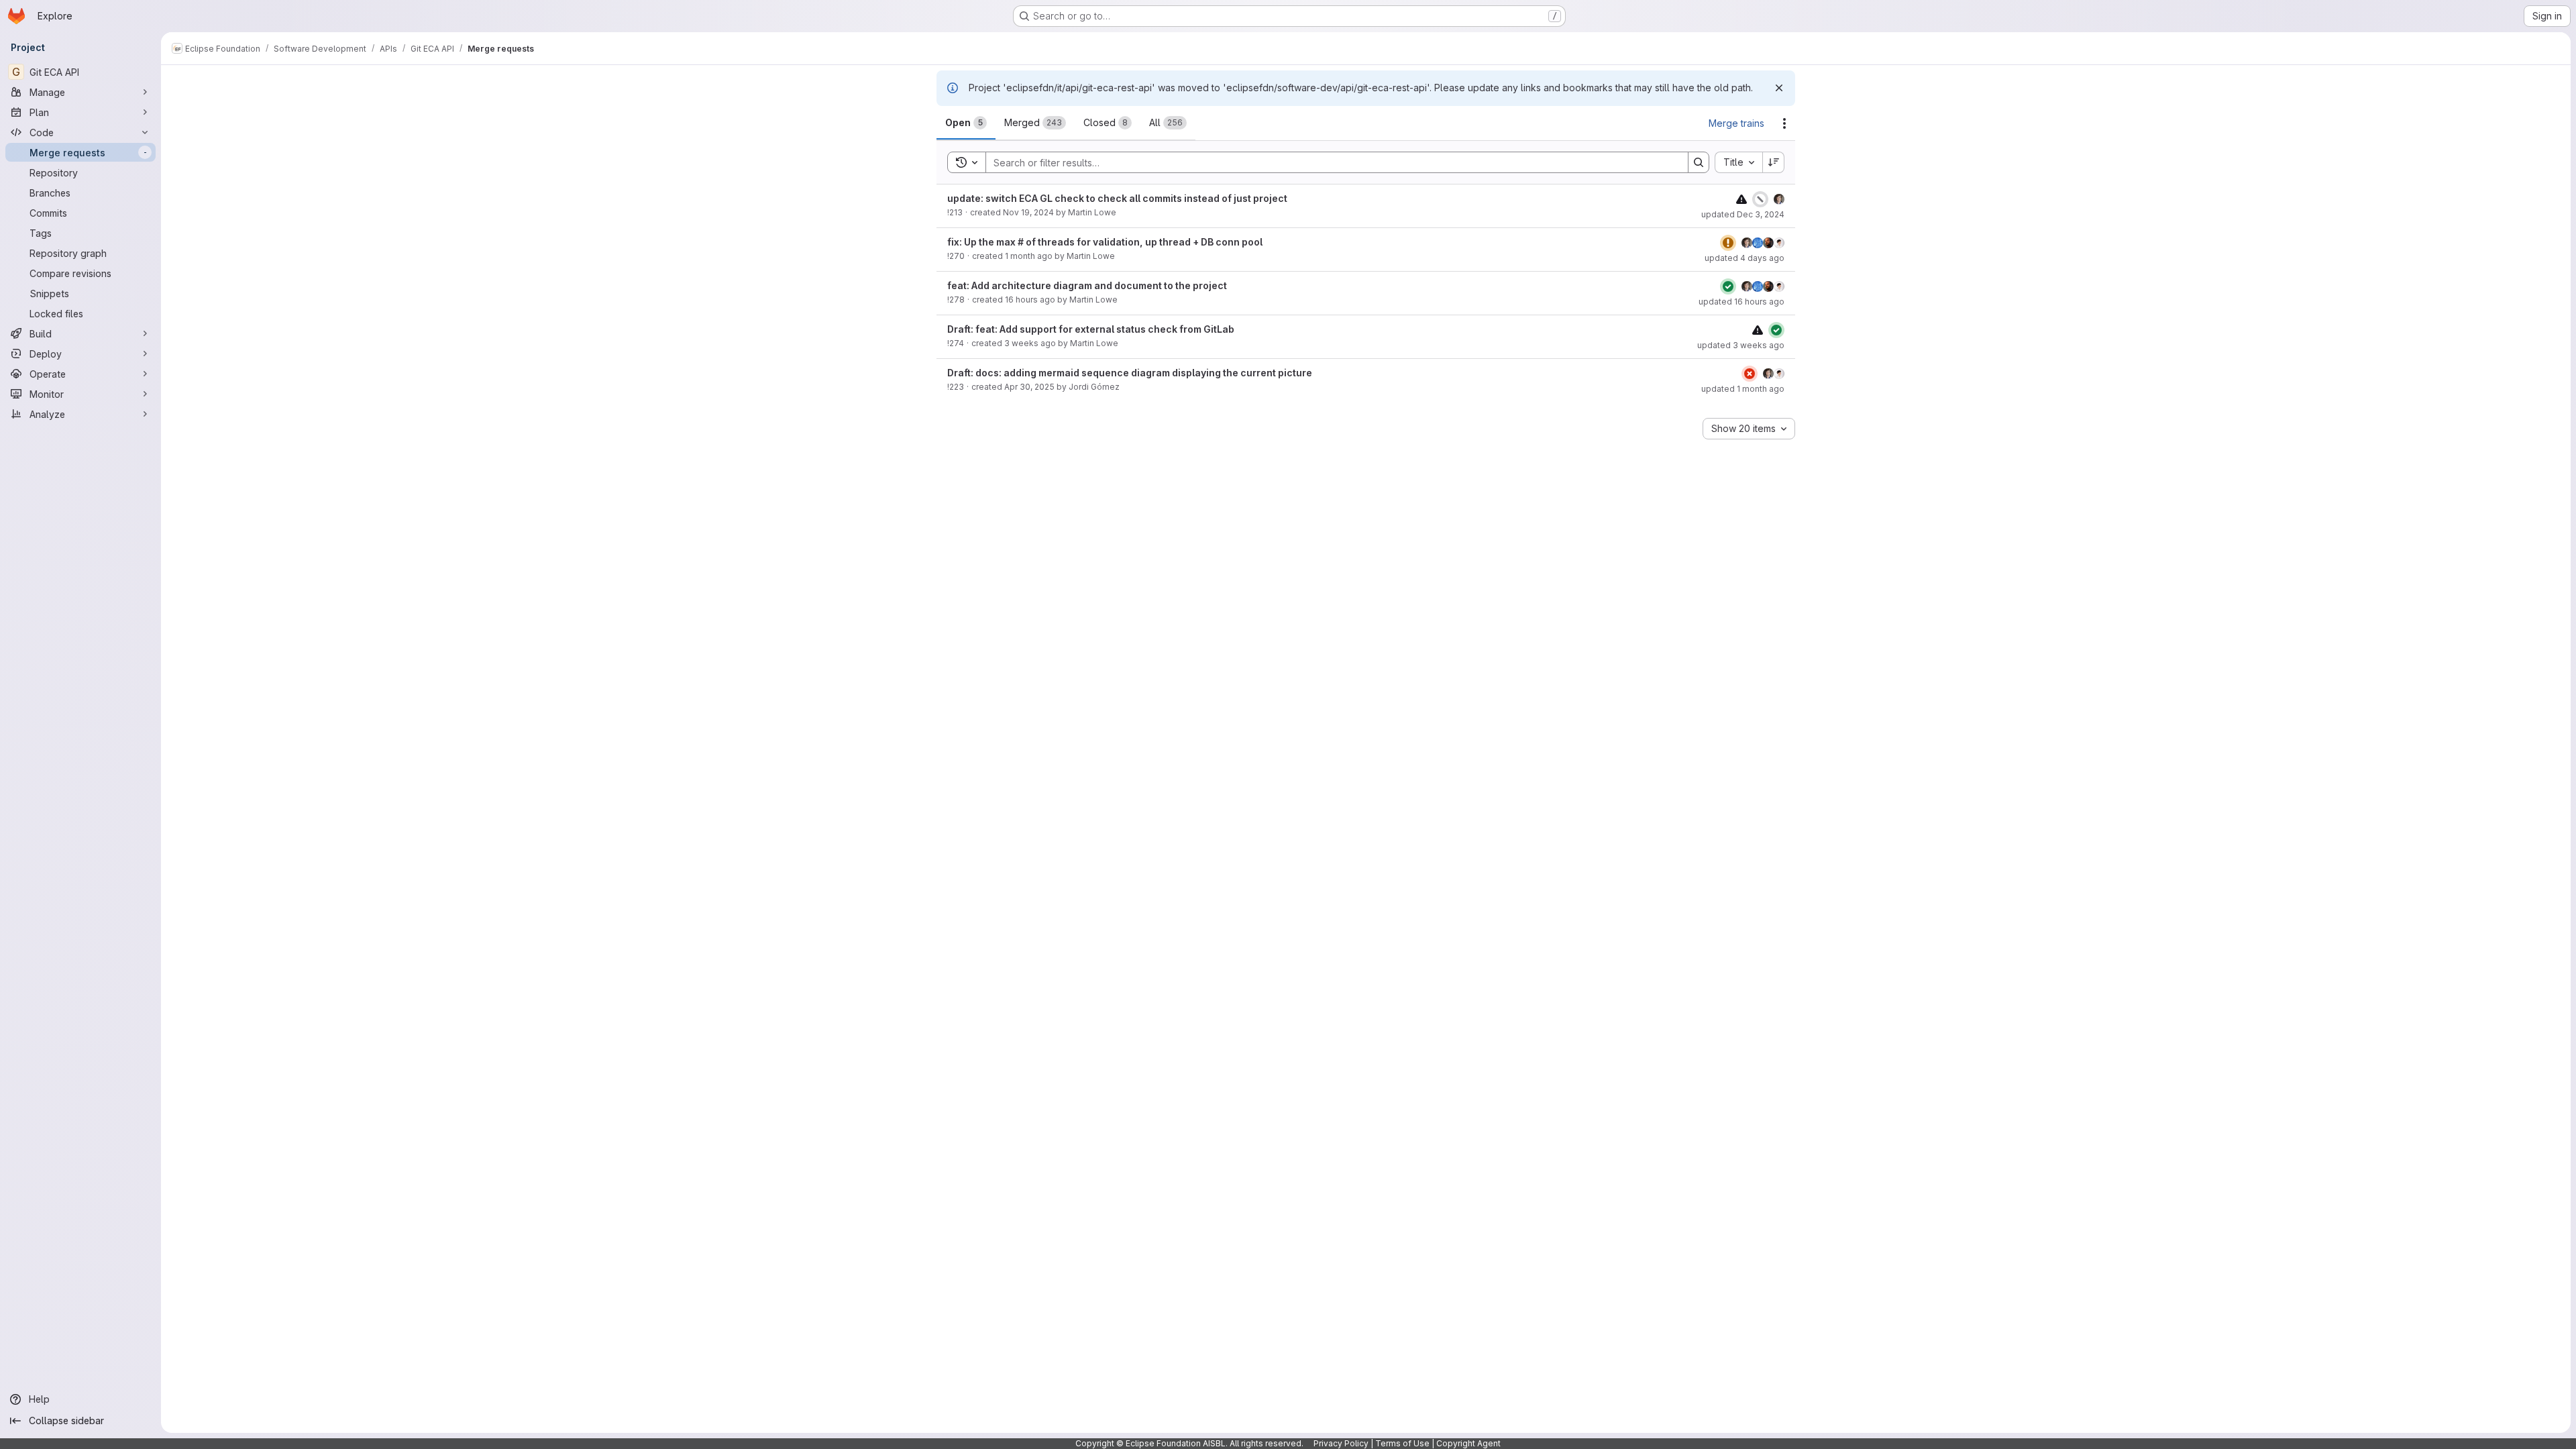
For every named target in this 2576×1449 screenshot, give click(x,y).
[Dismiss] (1779, 88)
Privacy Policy (1341, 1443)
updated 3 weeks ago (1741, 345)
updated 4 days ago (1745, 258)
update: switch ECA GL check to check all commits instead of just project (1117, 198)
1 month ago (1029, 256)
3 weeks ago (1030, 343)
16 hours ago (1030, 300)
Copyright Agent (1468, 1443)
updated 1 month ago (1743, 389)
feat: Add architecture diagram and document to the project (1087, 285)
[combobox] (1738, 162)
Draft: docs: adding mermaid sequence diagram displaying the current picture (1130, 373)
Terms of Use (1402, 1443)
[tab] (966, 123)
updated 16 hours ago (1741, 302)
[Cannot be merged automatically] (1741, 199)
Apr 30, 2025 (1029, 387)
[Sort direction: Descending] (1774, 162)
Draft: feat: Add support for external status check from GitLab (1091, 329)
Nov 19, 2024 (1028, 212)
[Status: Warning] (1728, 243)
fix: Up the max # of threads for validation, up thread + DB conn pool (1105, 242)
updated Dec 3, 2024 (1743, 214)
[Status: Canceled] (1760, 199)
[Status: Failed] (1750, 374)
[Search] (1699, 162)
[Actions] (1784, 123)
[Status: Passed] (1728, 286)
